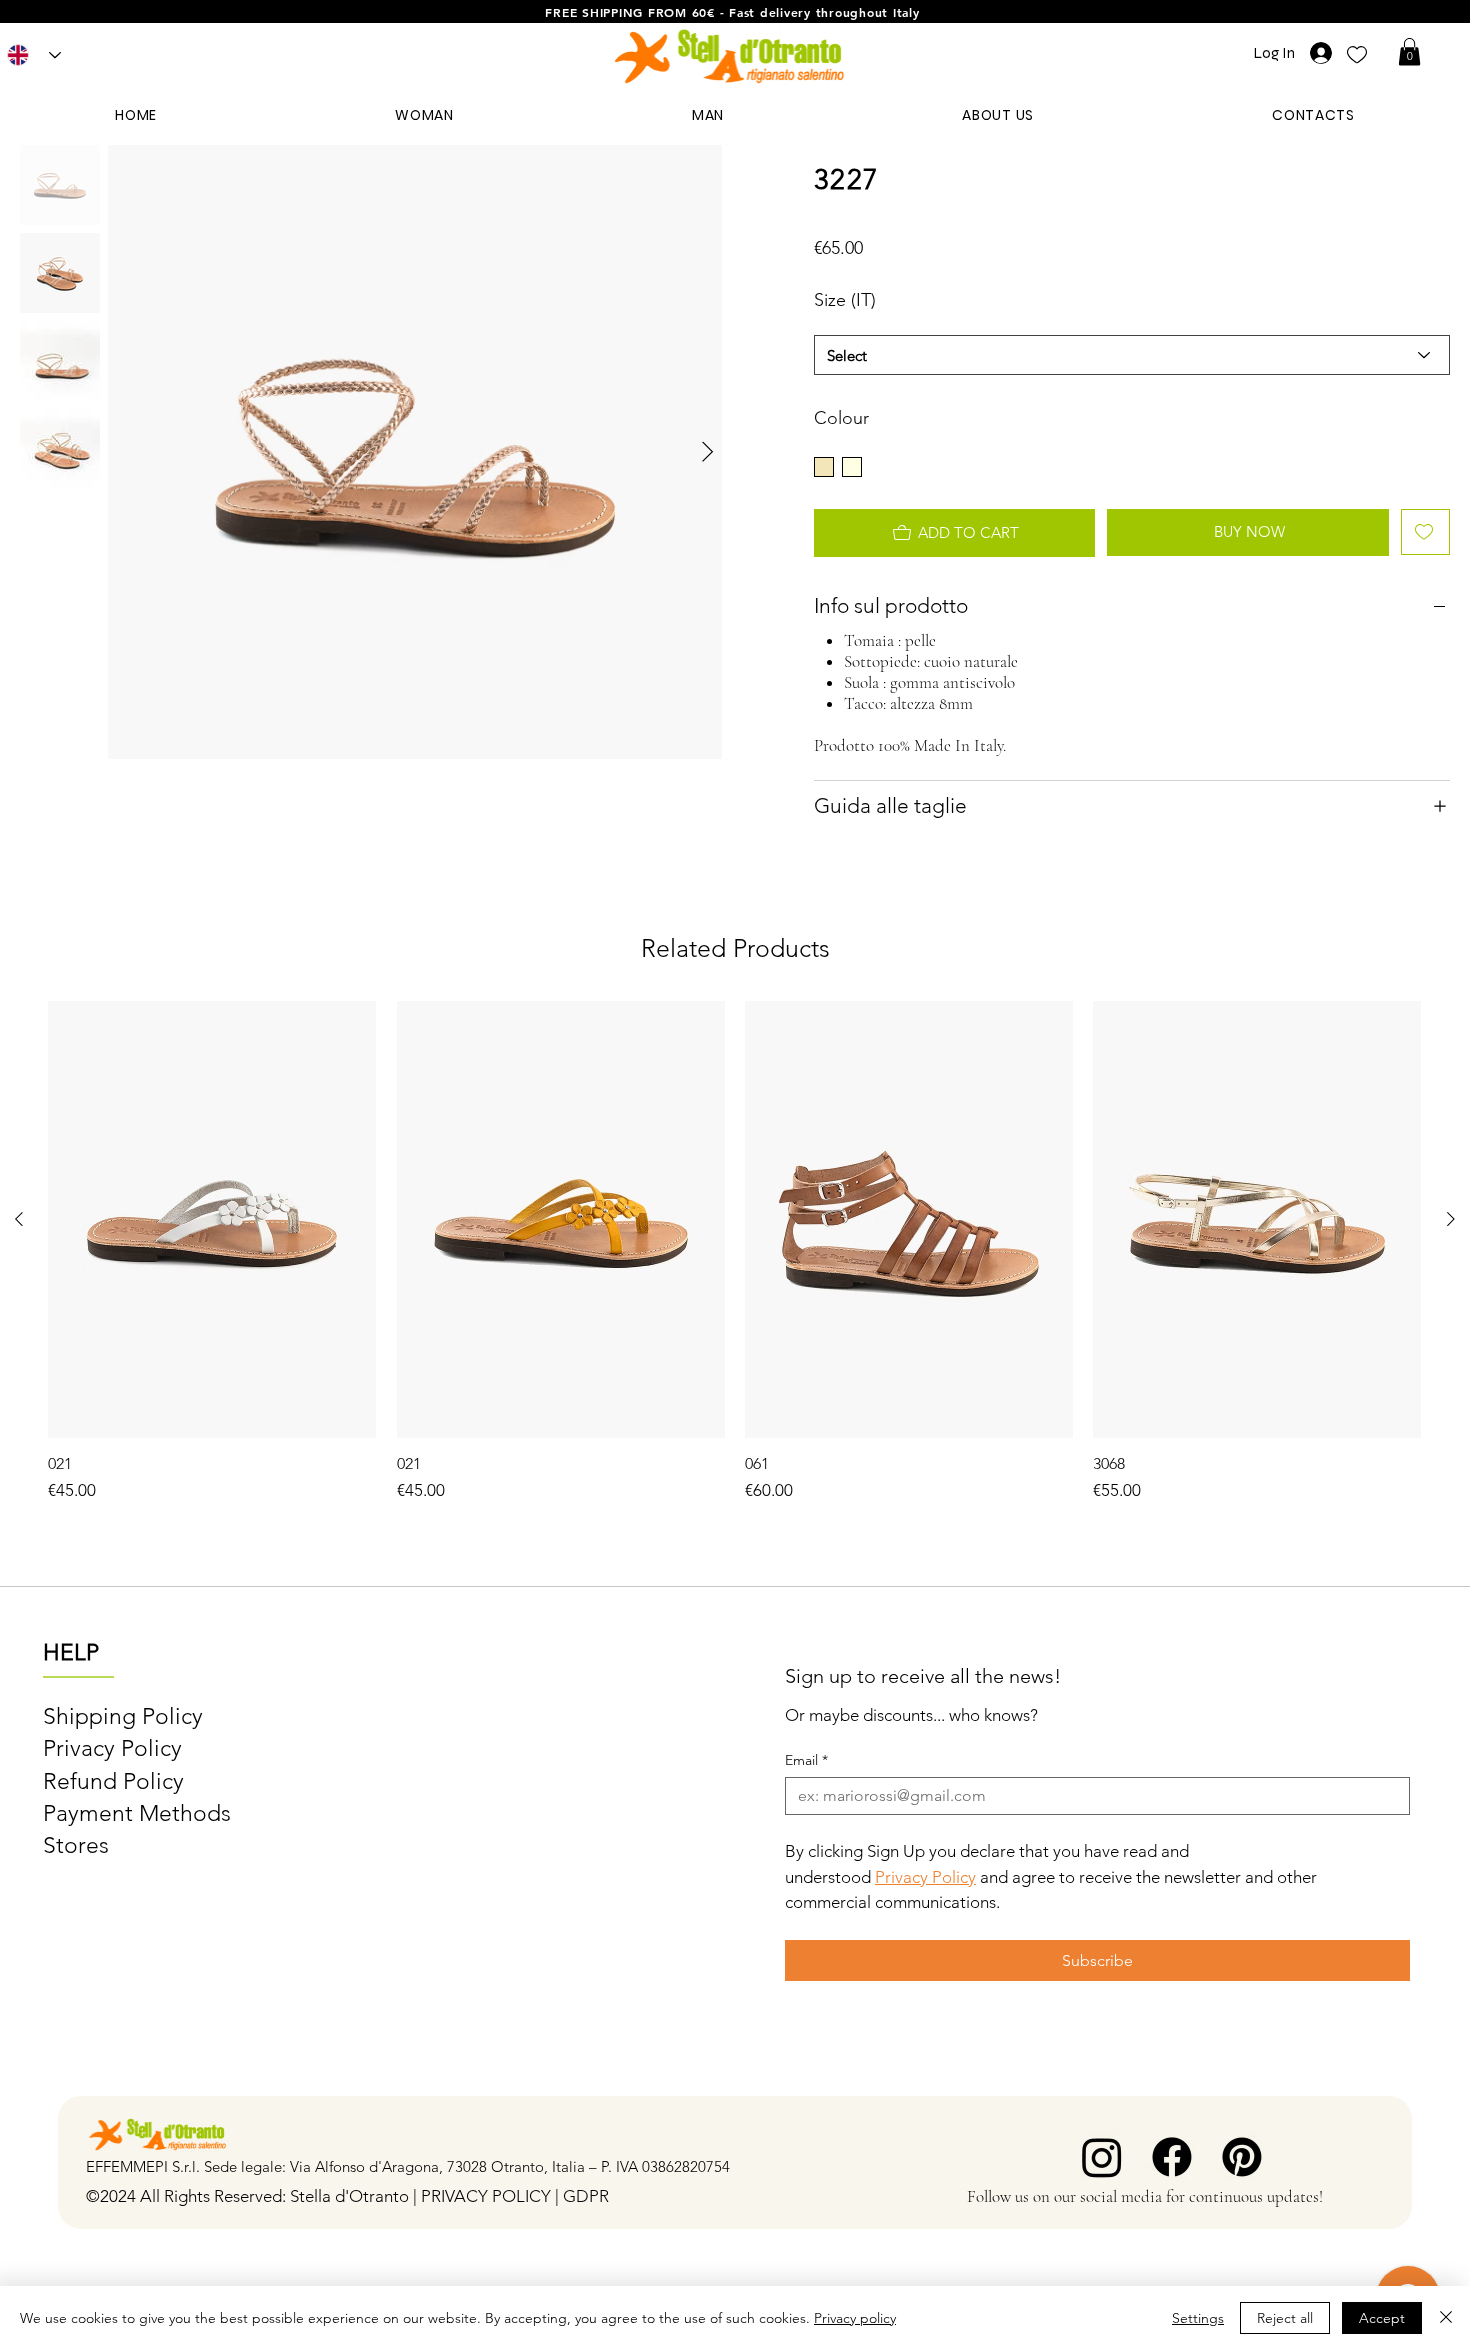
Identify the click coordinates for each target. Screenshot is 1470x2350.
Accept (1382, 2318)
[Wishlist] (1357, 53)
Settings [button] (1198, 2318)
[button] (1409, 51)
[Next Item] (707, 452)
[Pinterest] (1242, 2157)
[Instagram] (1102, 2157)
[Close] (1446, 2318)
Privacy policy (855, 2318)
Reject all (1285, 2318)
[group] (734, 1252)
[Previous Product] (19, 1219)
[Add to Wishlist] (1425, 532)
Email (806, 1760)
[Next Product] (1451, 1219)
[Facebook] (1172, 2157)
